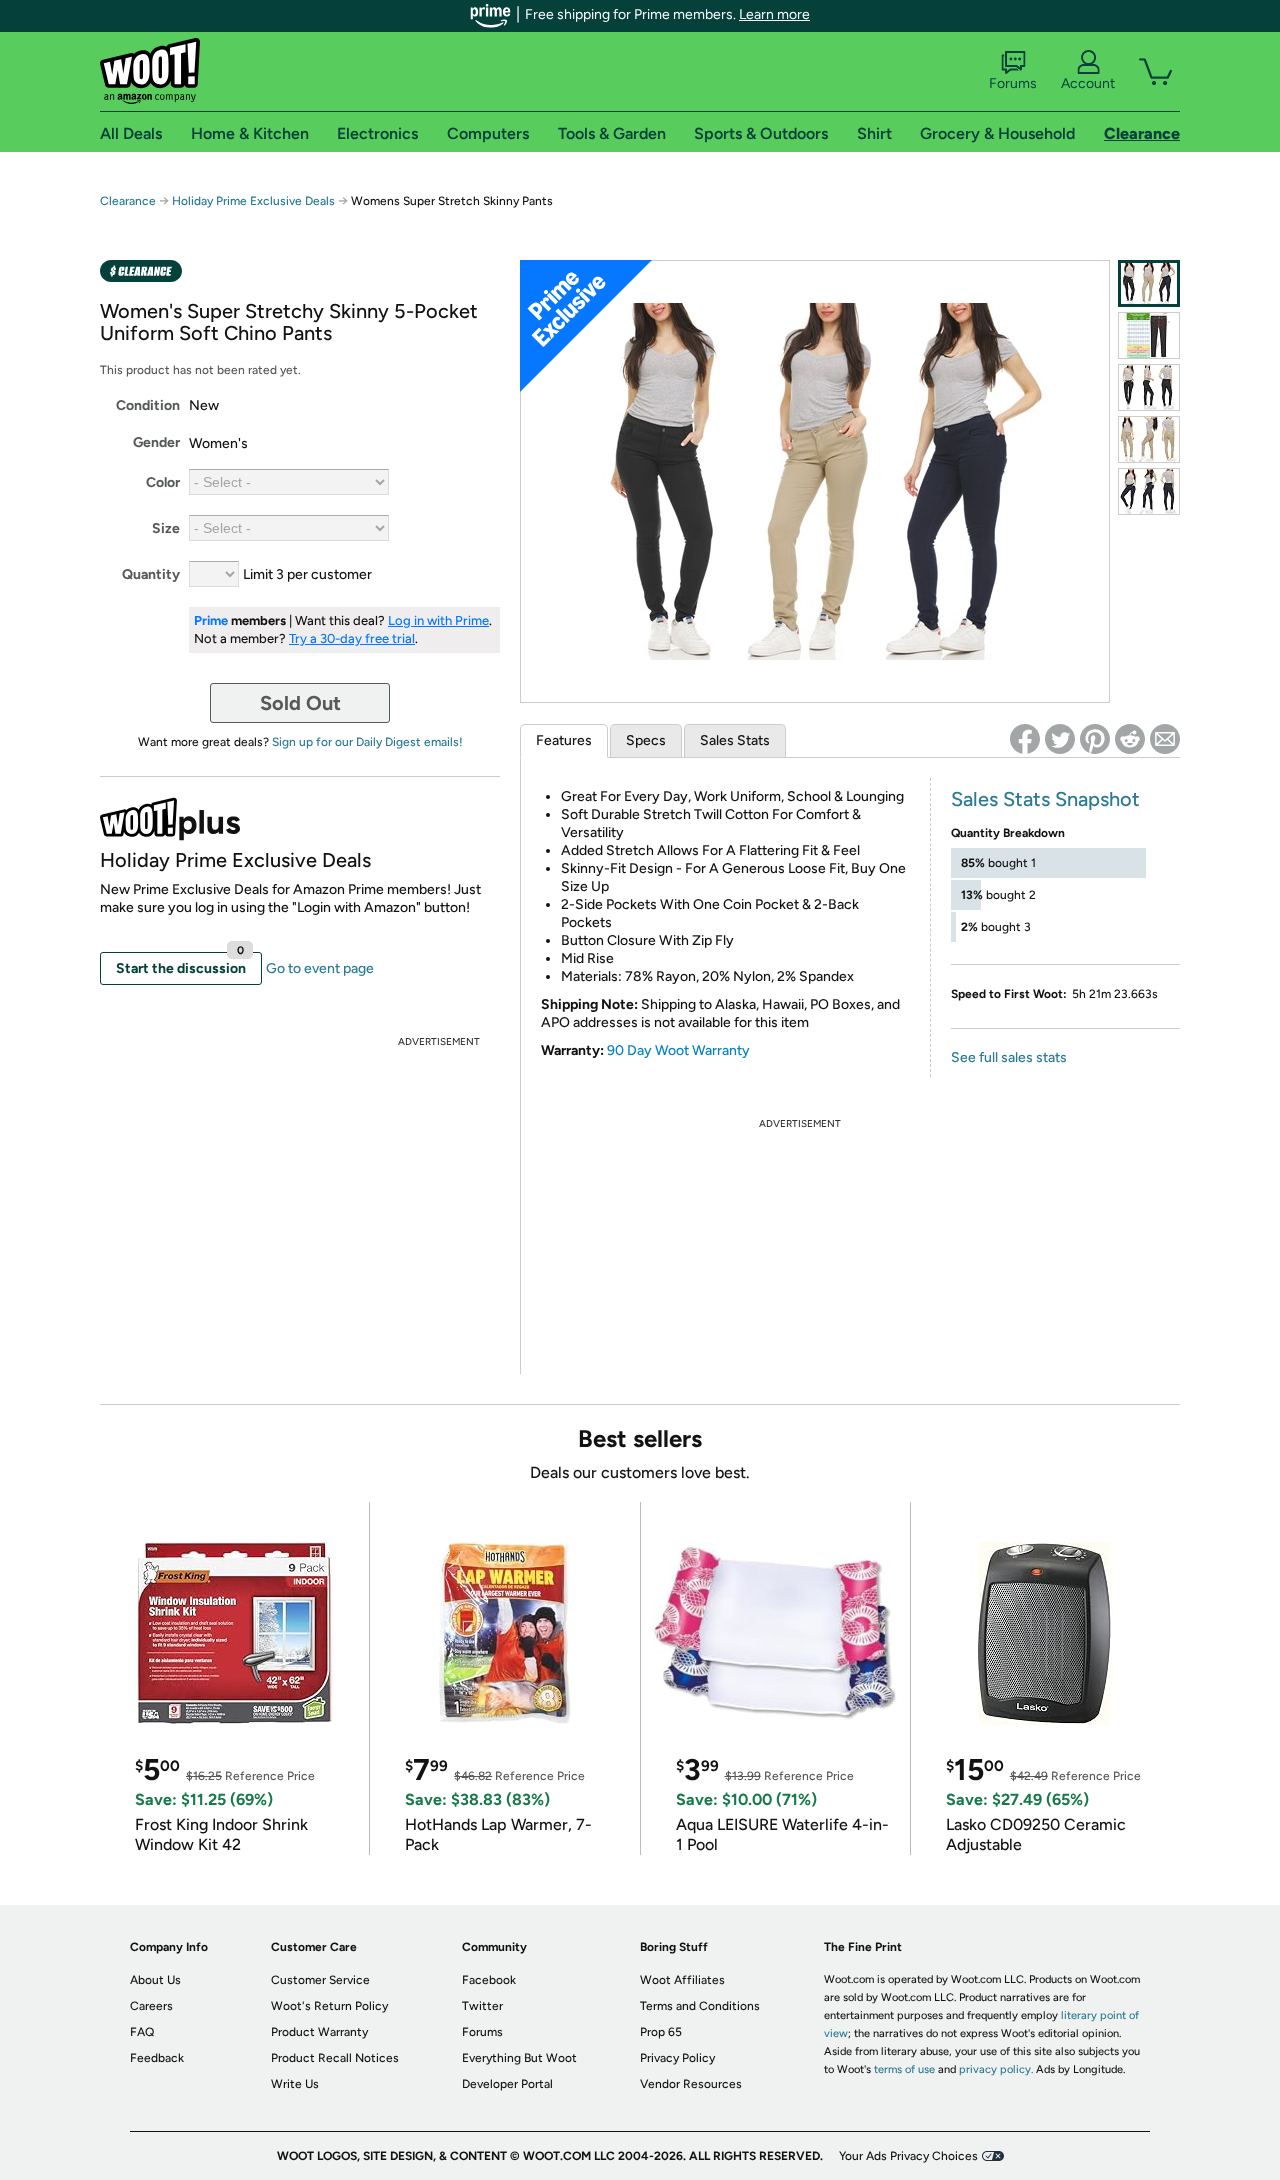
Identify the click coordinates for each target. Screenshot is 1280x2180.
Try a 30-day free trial (352, 638)
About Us (155, 1980)
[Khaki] (1149, 439)
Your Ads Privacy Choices (908, 2156)
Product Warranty (319, 2032)
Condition (148, 405)
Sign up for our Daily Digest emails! (367, 742)
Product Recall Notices (335, 2058)
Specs (646, 740)
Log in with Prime (438, 620)
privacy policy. (996, 2069)
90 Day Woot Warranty (678, 1050)
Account (1088, 83)
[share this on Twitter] (1060, 739)
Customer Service (320, 1980)
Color (163, 482)
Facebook (489, 1980)
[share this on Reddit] (1130, 739)
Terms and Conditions (700, 2006)
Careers (151, 2006)
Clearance (128, 201)
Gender (156, 442)
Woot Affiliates (682, 1980)
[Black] (1149, 387)
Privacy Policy (677, 2058)
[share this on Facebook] (1025, 739)
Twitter (482, 2006)
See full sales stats (1009, 1057)
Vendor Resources (691, 2084)
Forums (1013, 83)
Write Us (295, 2084)
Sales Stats (735, 740)
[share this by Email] (1165, 739)
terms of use (904, 2069)
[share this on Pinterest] (1095, 739)
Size (166, 528)
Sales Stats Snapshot (1045, 799)
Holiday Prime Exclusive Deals (253, 201)
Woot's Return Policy (329, 2006)
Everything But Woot (519, 2058)
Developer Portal (507, 2084)
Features (564, 740)
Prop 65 (661, 2032)
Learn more (774, 14)
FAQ (142, 2032)
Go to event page (320, 968)
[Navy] (1149, 491)
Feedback (157, 2058)
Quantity (151, 574)
